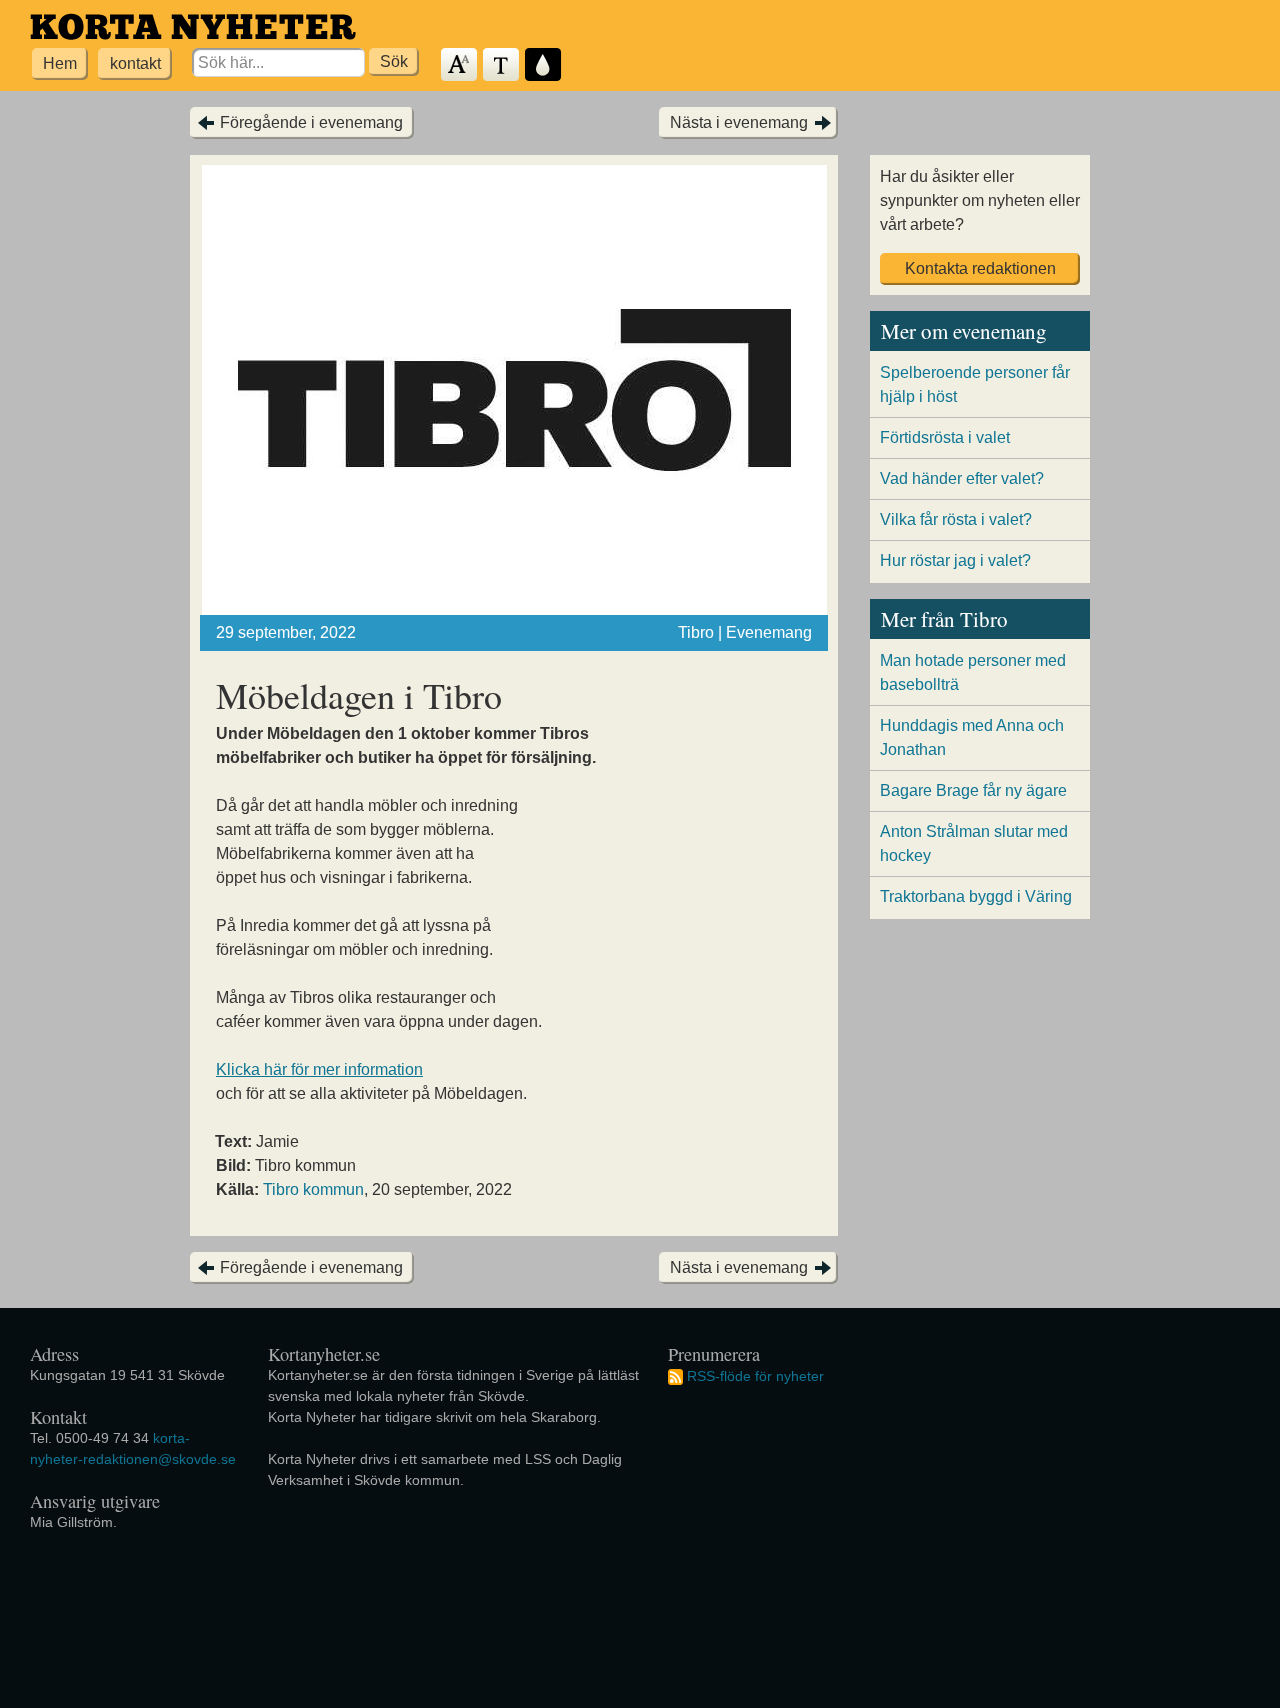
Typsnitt (502, 65)
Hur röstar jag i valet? (955, 560)
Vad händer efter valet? (962, 478)
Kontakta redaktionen (980, 268)
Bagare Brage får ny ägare (973, 790)
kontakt (135, 63)
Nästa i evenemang (739, 122)
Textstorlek (460, 65)
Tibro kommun (313, 1189)
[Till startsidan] (193, 26)
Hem (60, 63)
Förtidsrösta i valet (945, 437)
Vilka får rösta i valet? (956, 519)
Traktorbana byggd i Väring (976, 896)
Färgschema (544, 65)
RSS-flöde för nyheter (755, 1376)
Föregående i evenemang (311, 122)
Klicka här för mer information (319, 1069)
